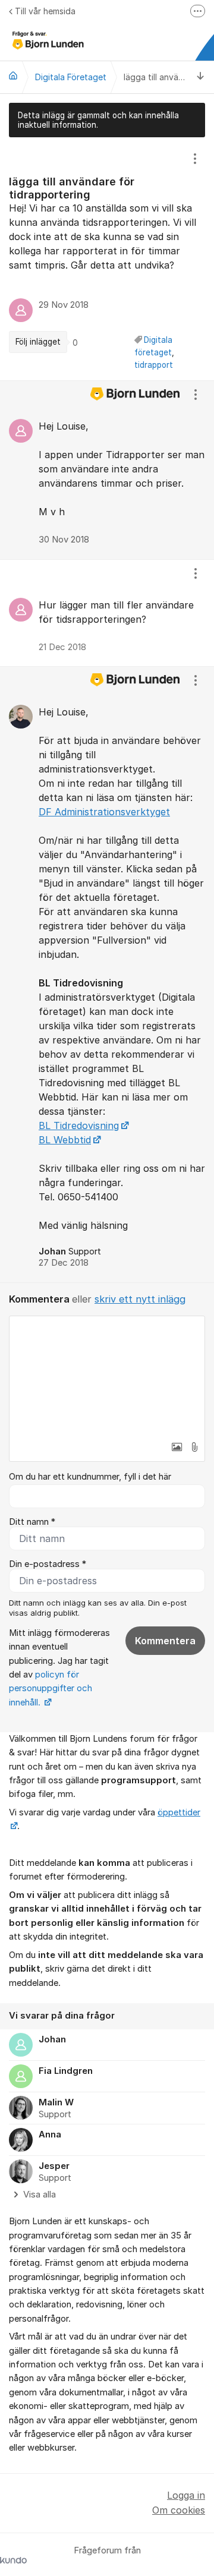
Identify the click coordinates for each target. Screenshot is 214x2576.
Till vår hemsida (45, 11)
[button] (177, 1447)
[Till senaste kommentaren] (201, 77)
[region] (107, 259)
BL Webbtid (65, 1140)
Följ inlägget (38, 342)
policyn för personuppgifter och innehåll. (51, 1689)
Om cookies (179, 2510)
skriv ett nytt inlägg (140, 1299)
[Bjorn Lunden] (13, 75)
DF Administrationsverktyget (104, 812)
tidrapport (154, 365)
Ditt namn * (32, 1522)
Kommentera (165, 1641)
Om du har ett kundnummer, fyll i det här (90, 1477)
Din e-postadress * (48, 1564)
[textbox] (107, 1376)
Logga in (186, 2495)
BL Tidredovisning (79, 1125)
